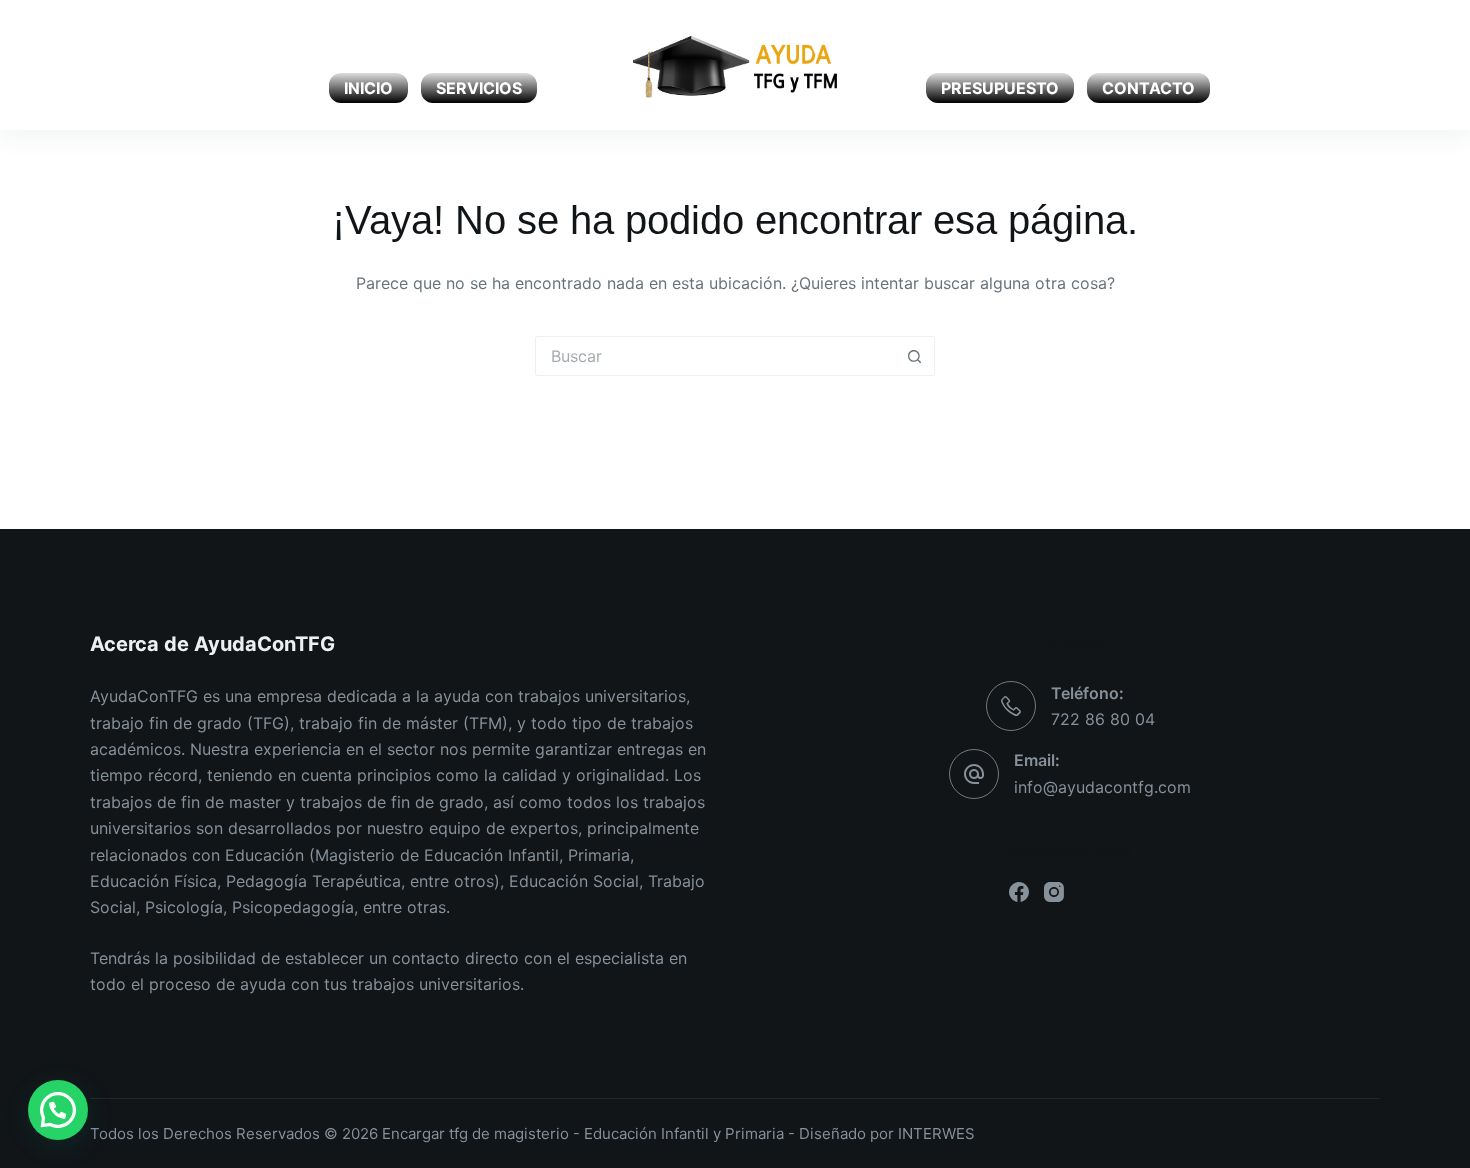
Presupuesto (1000, 88)
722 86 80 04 (1103, 719)
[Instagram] (132, 65)
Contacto (1148, 88)
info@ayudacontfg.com (1102, 787)
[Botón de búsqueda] (915, 356)
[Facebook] (97, 65)
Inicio (368, 88)
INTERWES (936, 1133)
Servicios (479, 88)
